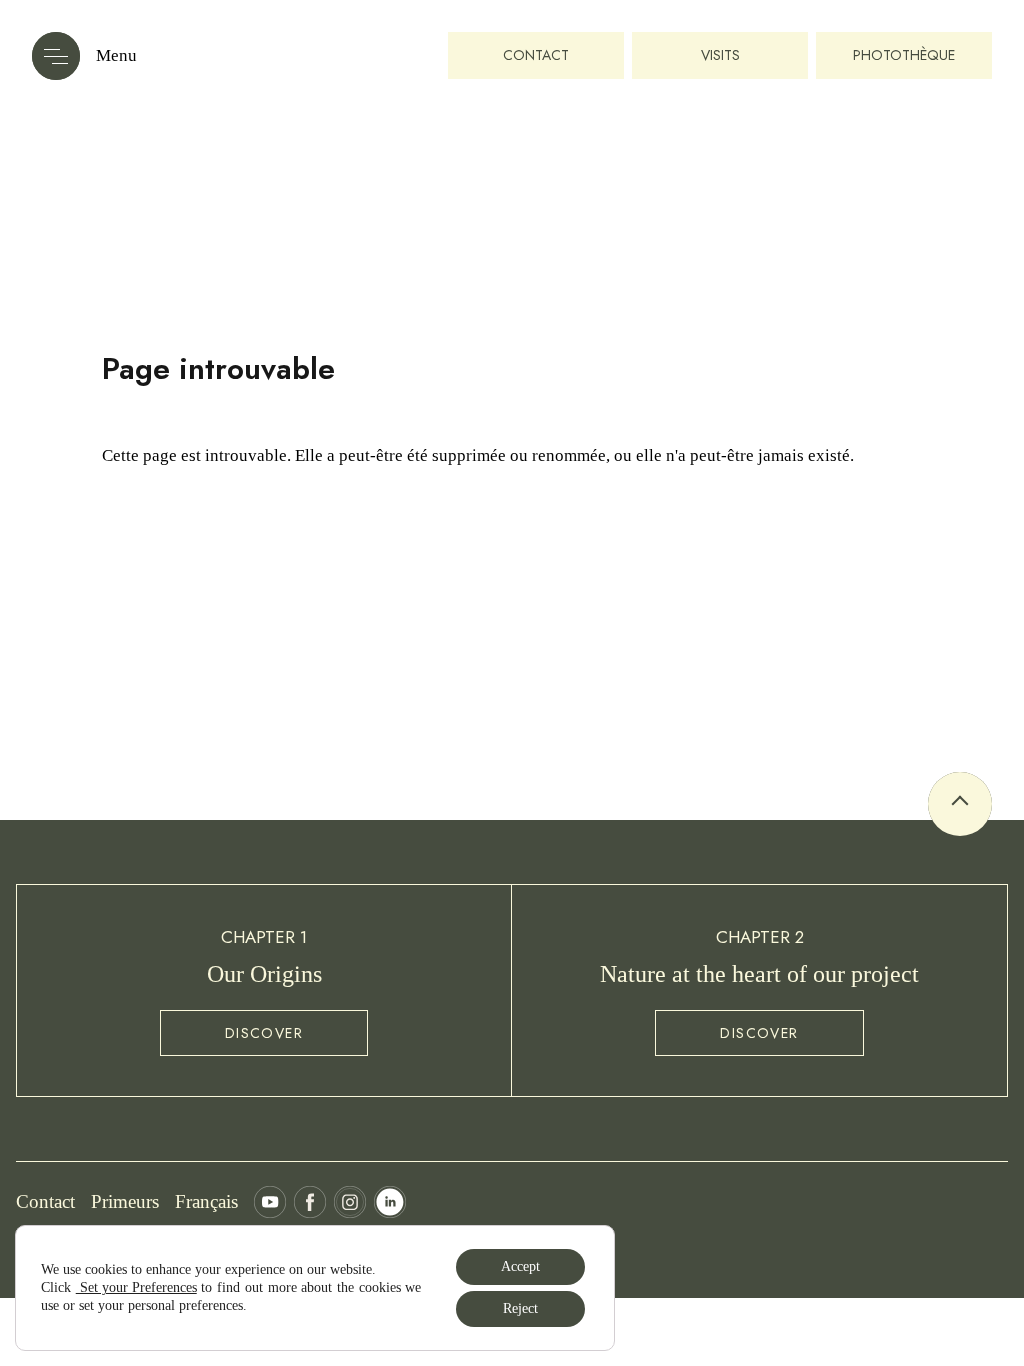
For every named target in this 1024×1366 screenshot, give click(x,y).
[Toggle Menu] (56, 56)
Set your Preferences (136, 1287)
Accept (520, 1266)
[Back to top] (960, 804)
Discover (264, 1033)
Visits (720, 55)
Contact (536, 55)
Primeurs (125, 1201)
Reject (520, 1308)
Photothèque (904, 55)
